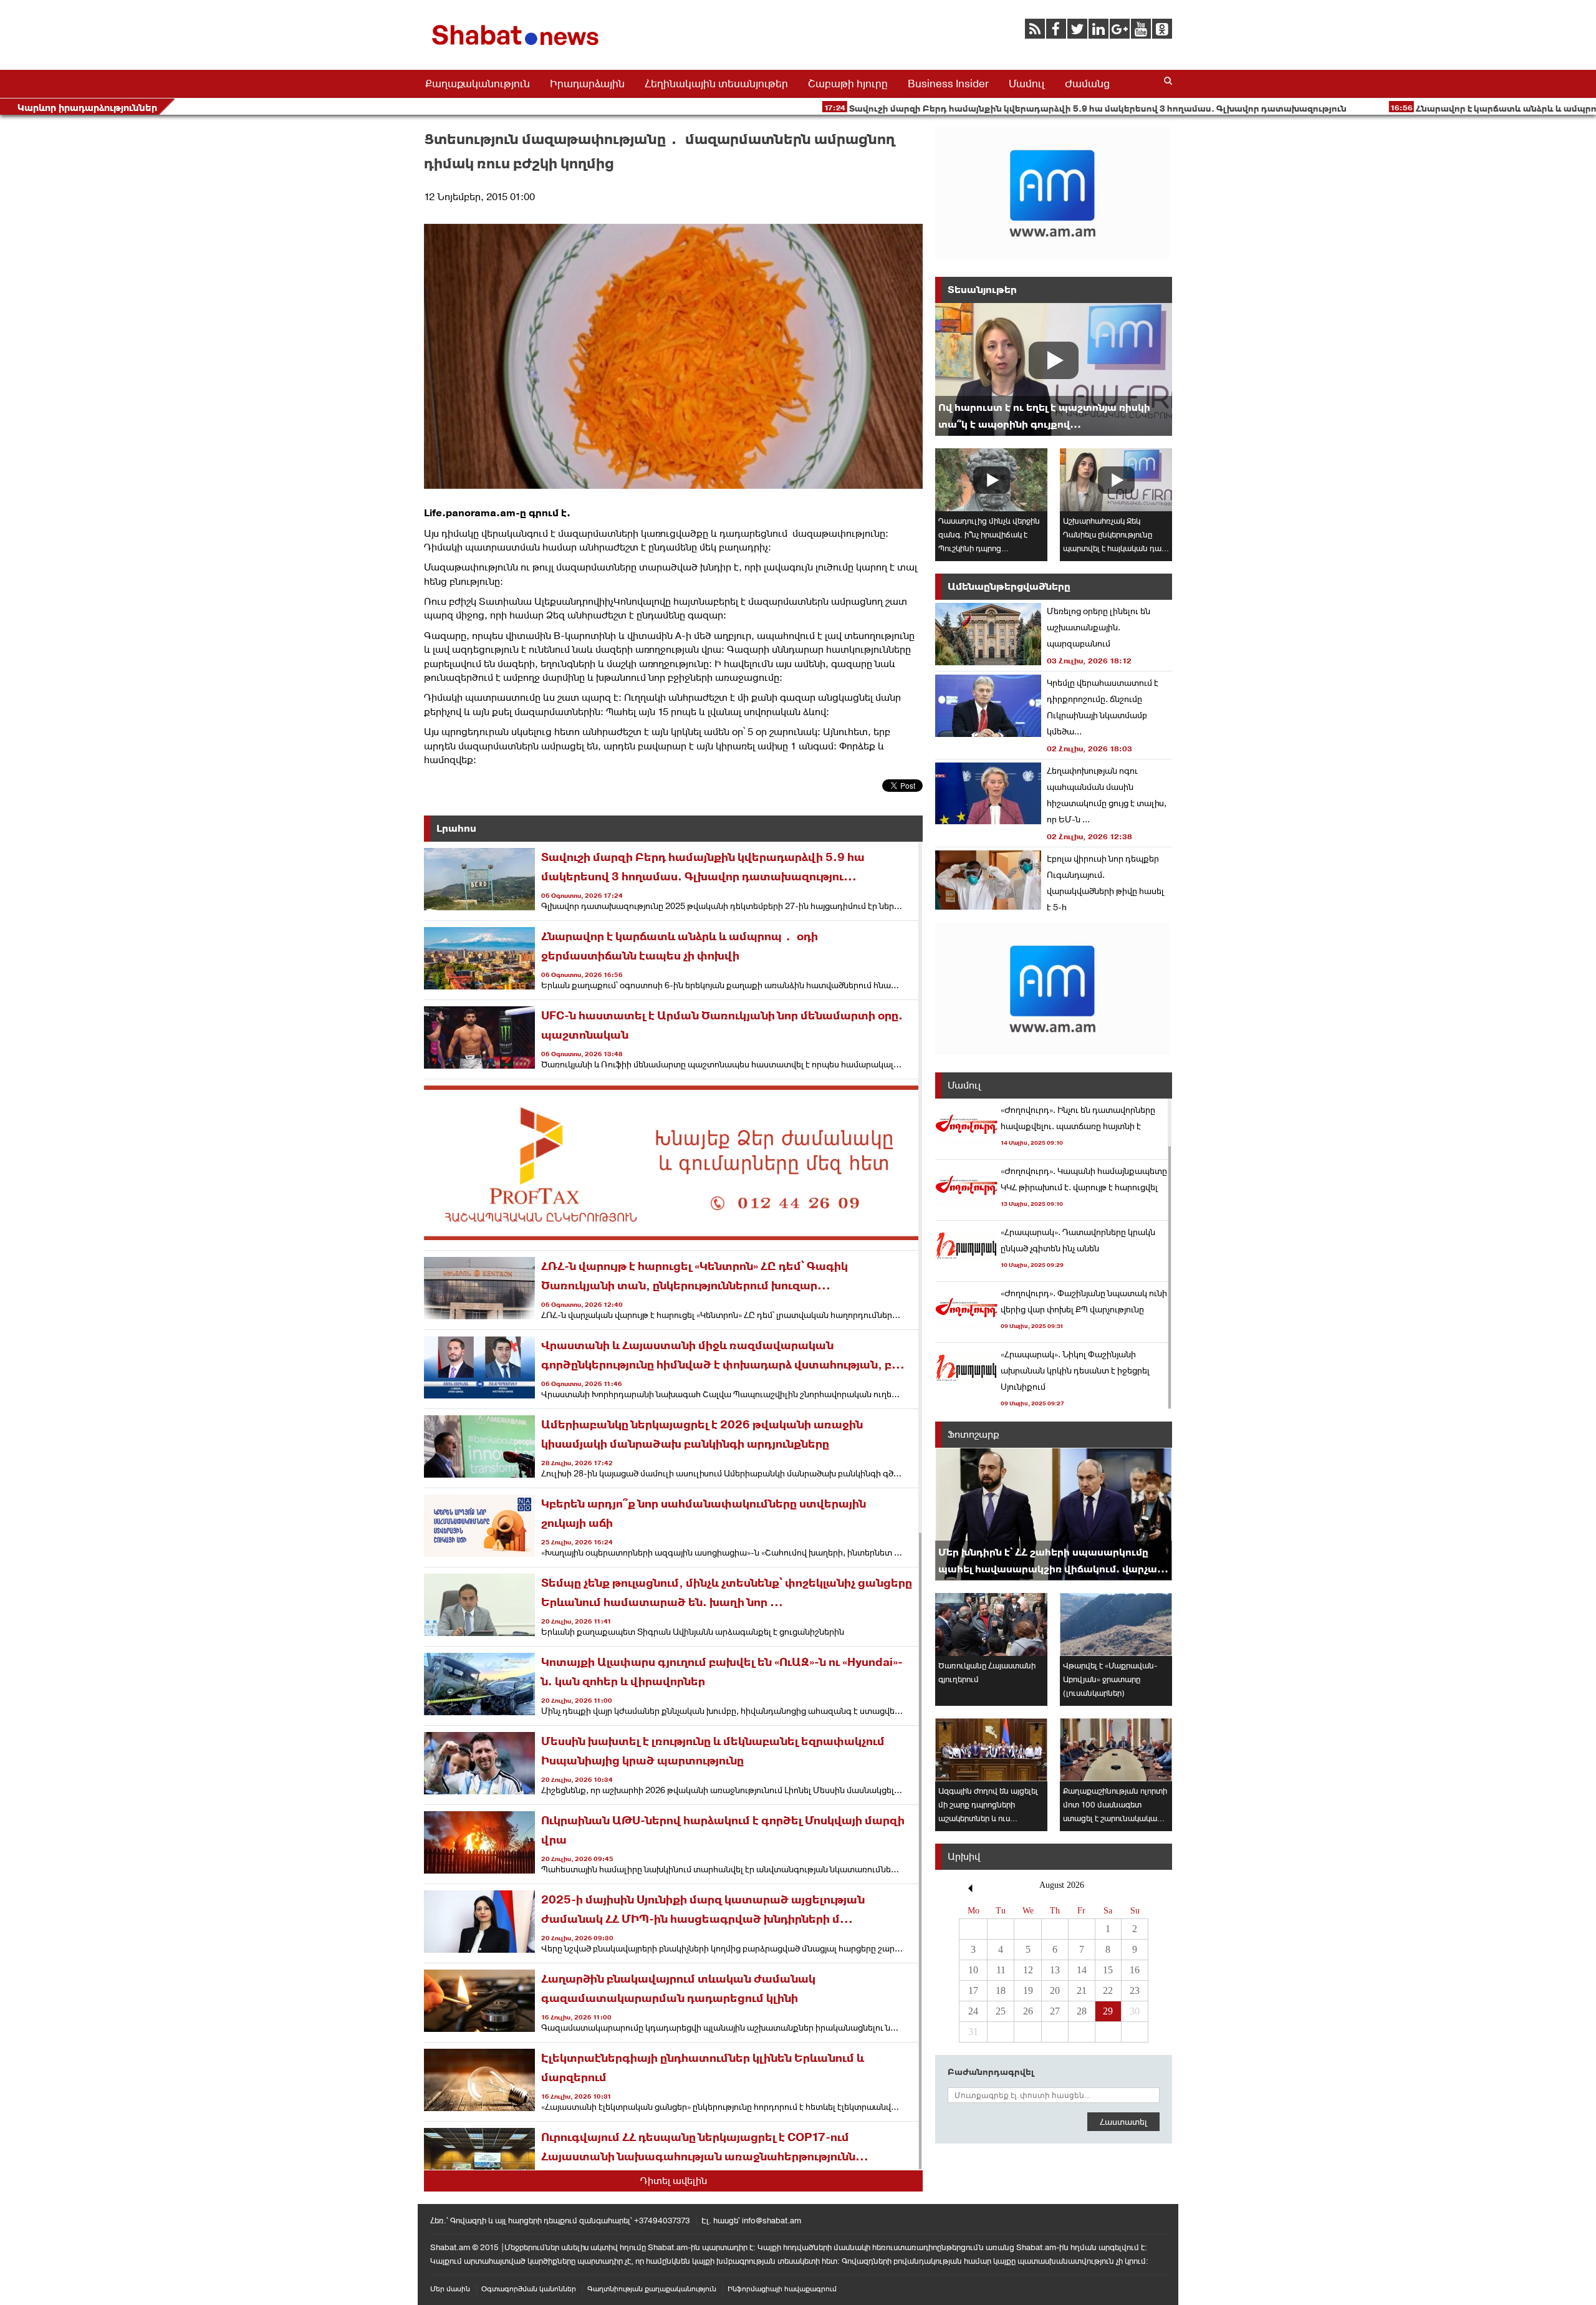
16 (1135, 1970)
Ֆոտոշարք (973, 1434)
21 (1082, 1990)
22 (1108, 1990)
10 (973, 1970)
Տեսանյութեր (982, 290)
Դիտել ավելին (674, 2181)
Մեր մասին (450, 2289)
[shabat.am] (517, 48)
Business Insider (948, 84)
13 (1055, 1970)
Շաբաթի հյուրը (848, 84)
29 (1108, 2011)
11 (1001, 1970)
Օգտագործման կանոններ (529, 2289)
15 (1108, 1970)
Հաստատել (1123, 2122)
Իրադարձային (587, 84)
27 (1055, 2011)
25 (1001, 2011)
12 (1028, 1970)
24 (973, 2011)
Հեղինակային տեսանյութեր (716, 84)
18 (1001, 1990)
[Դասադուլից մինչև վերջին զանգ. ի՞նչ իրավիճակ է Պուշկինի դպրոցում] (991, 480)
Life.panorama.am (470, 513)
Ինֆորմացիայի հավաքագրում (782, 2289)
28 (1082, 2011)
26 (1028, 2011)
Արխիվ (964, 1856)
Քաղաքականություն (478, 84)
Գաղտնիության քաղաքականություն (652, 2289)
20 (1055, 1990)
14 (1082, 1970)
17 (973, 1990)
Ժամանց (1087, 84)
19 (1028, 1990)
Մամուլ (1027, 84)
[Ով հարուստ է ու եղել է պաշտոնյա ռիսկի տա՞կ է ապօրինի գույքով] (1054, 369)
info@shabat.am (772, 2221)
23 (1135, 1990)
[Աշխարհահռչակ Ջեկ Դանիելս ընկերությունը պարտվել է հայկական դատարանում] (1116, 480)
